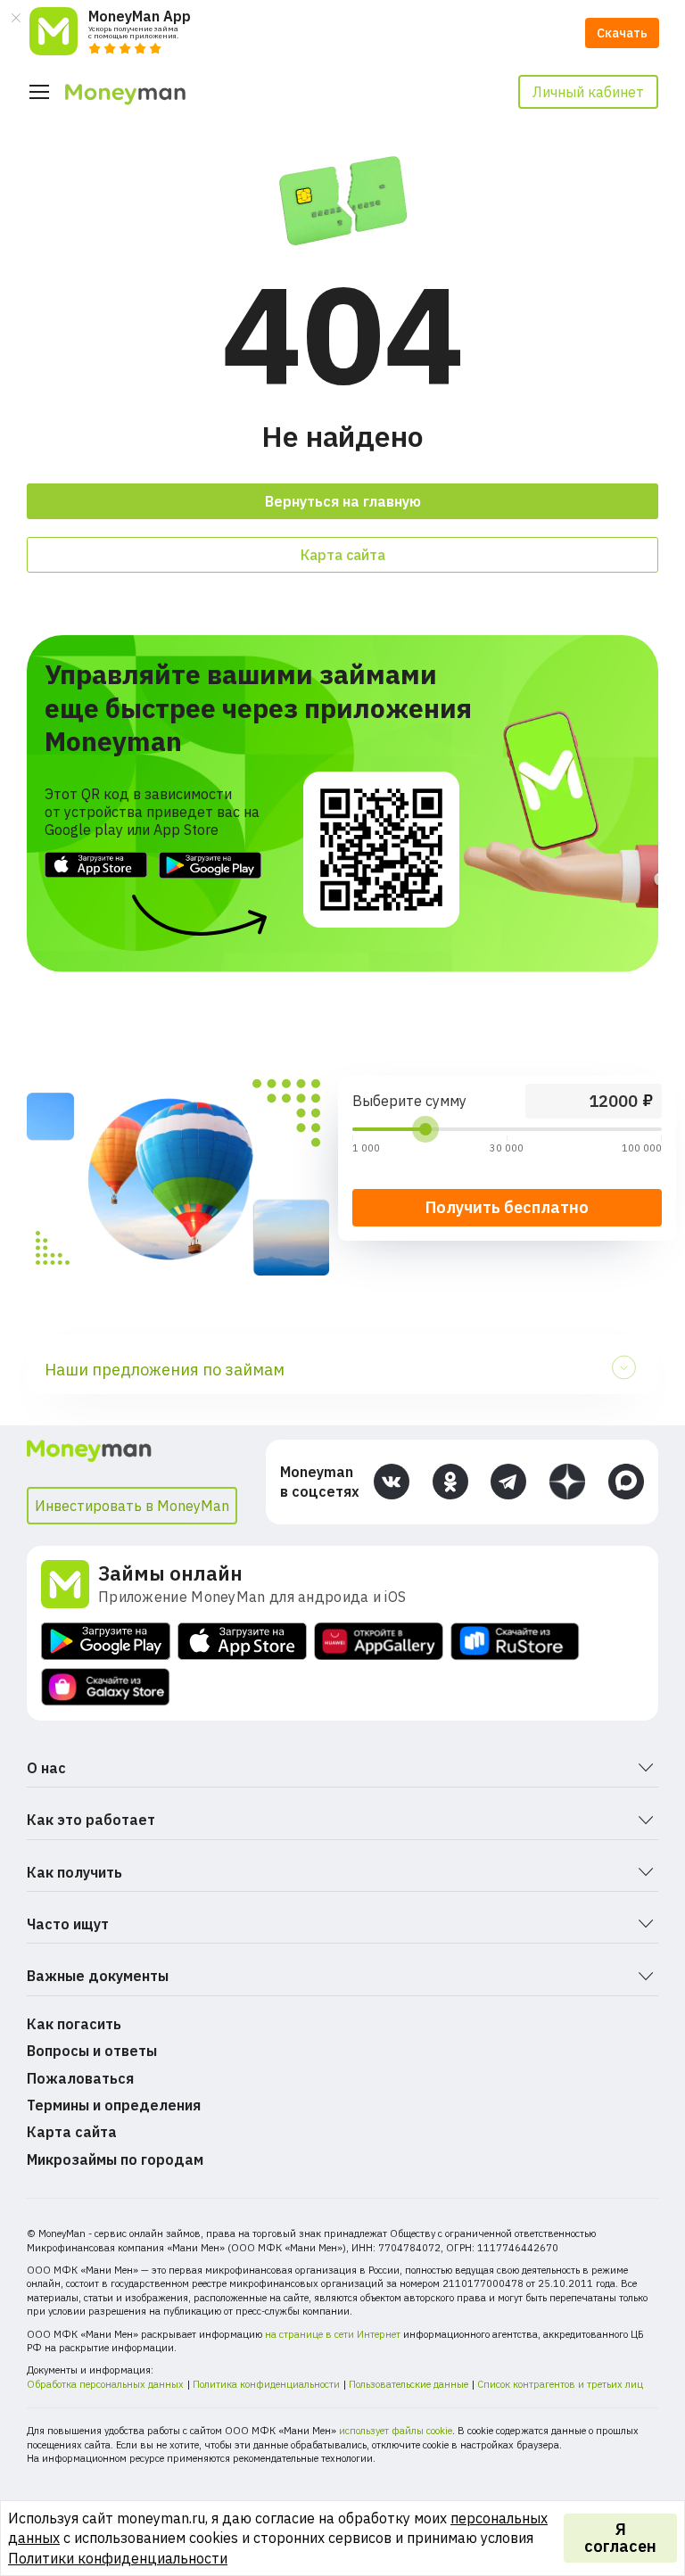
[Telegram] (508, 1482)
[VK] (392, 1482)
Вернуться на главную (343, 501)
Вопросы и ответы (92, 2051)
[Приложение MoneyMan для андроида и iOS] (70, 1584)
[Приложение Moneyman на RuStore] (515, 1642)
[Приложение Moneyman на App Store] (242, 1642)
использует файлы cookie (396, 2431)
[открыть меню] (39, 92)
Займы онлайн (170, 1573)
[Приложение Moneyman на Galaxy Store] (106, 1687)
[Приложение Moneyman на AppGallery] (379, 1642)
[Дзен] (567, 1482)
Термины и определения (114, 2105)
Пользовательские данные (409, 2384)
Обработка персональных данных (105, 2384)
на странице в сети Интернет (333, 2334)
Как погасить (74, 2024)
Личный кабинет (588, 92)
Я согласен (620, 2538)
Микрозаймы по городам (115, 2159)
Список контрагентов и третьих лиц (560, 2384)
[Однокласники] (450, 1482)
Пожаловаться (80, 2078)
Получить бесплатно (507, 1207)
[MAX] (626, 1482)
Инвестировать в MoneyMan (132, 1506)
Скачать (622, 33)
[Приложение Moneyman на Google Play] (106, 1642)
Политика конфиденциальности (266, 2384)
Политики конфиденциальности (118, 2558)
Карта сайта (343, 555)
